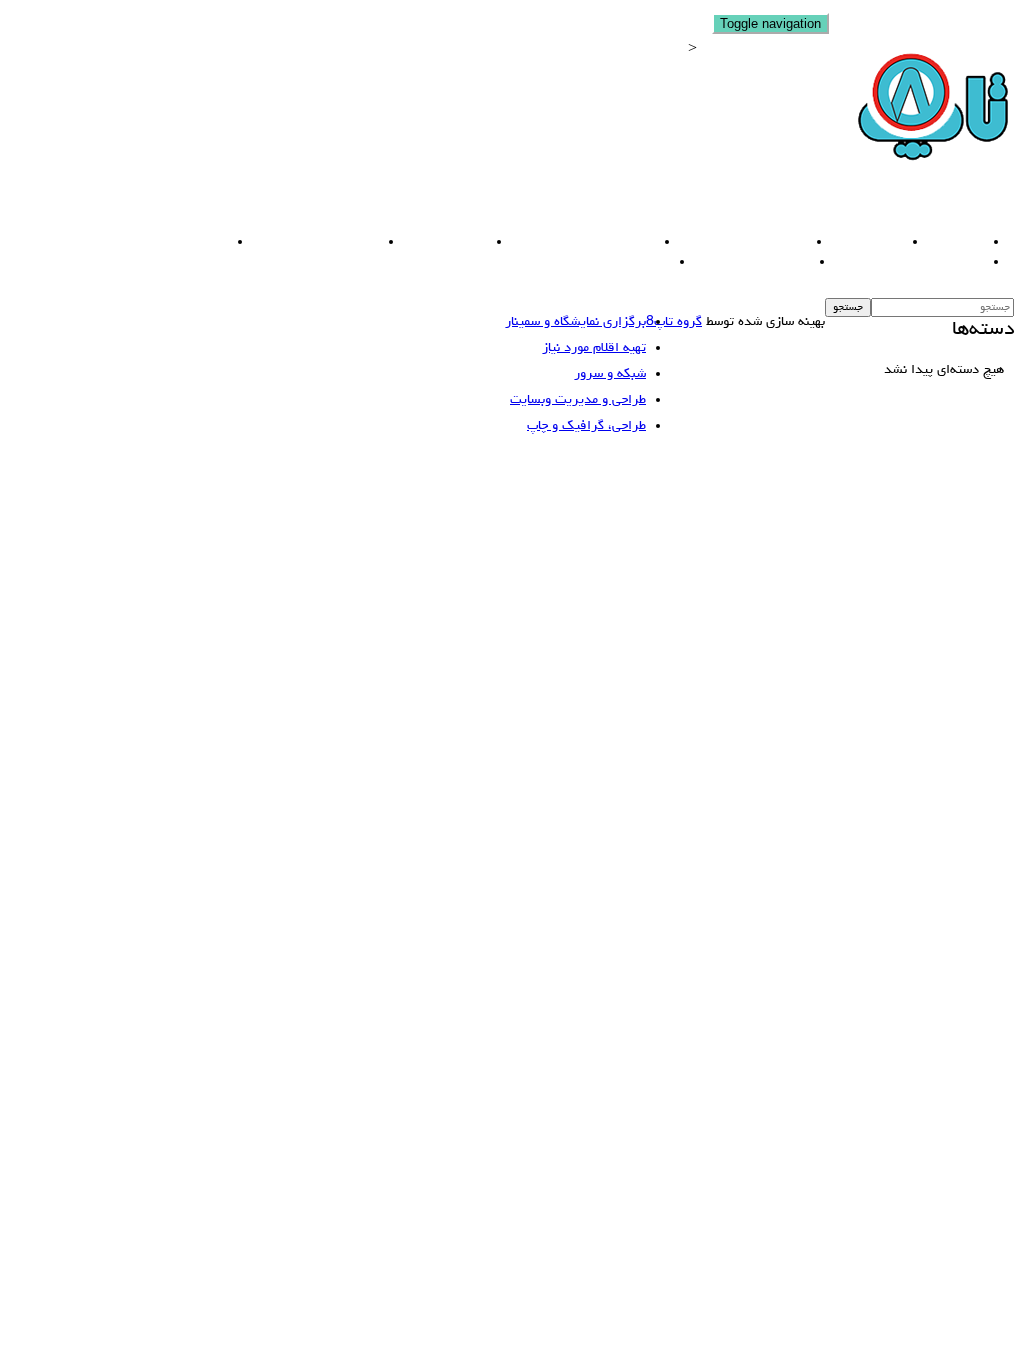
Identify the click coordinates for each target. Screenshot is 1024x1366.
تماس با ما (627, 262)
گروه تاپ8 (674, 322)
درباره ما (946, 242)
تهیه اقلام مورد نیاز (161, 242)
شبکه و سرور (435, 242)
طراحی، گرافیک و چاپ (306, 242)
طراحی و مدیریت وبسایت (573, 242)
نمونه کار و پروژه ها (742, 262)
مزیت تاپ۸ (857, 242)
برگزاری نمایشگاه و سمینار (899, 262)
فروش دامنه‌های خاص (733, 242)
